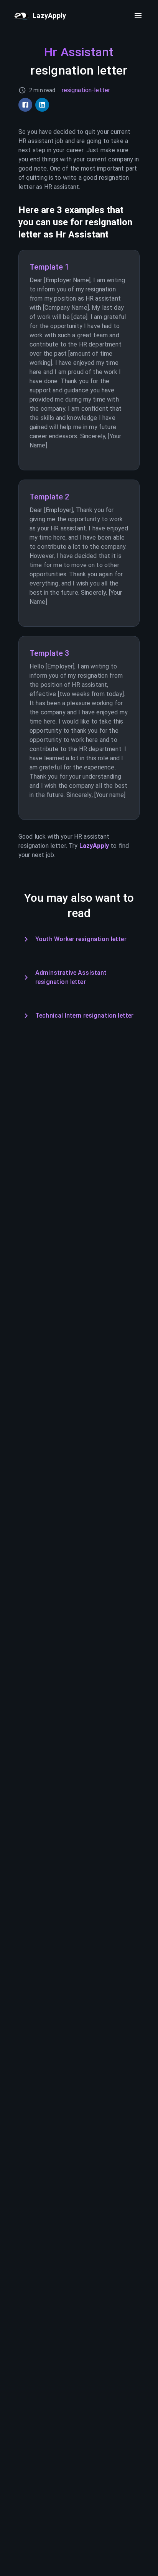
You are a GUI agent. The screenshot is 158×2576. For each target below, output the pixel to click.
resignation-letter (86, 90)
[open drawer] (138, 15)
